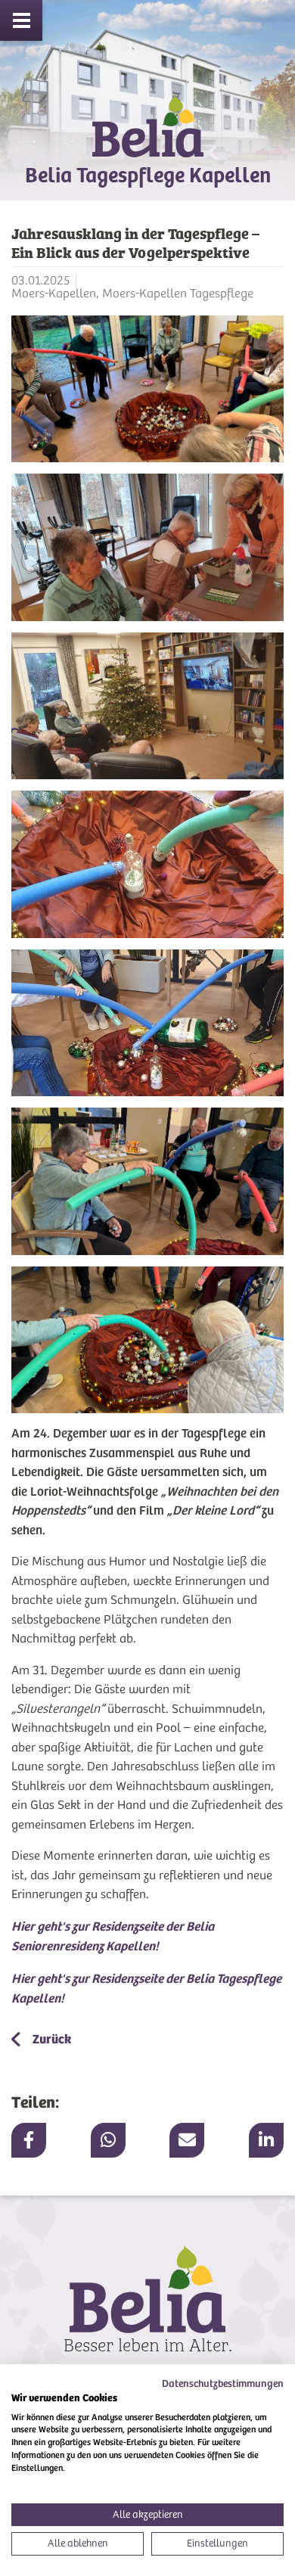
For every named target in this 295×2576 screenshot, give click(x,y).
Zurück (51, 2039)
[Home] (147, 140)
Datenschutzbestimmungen (223, 2383)
